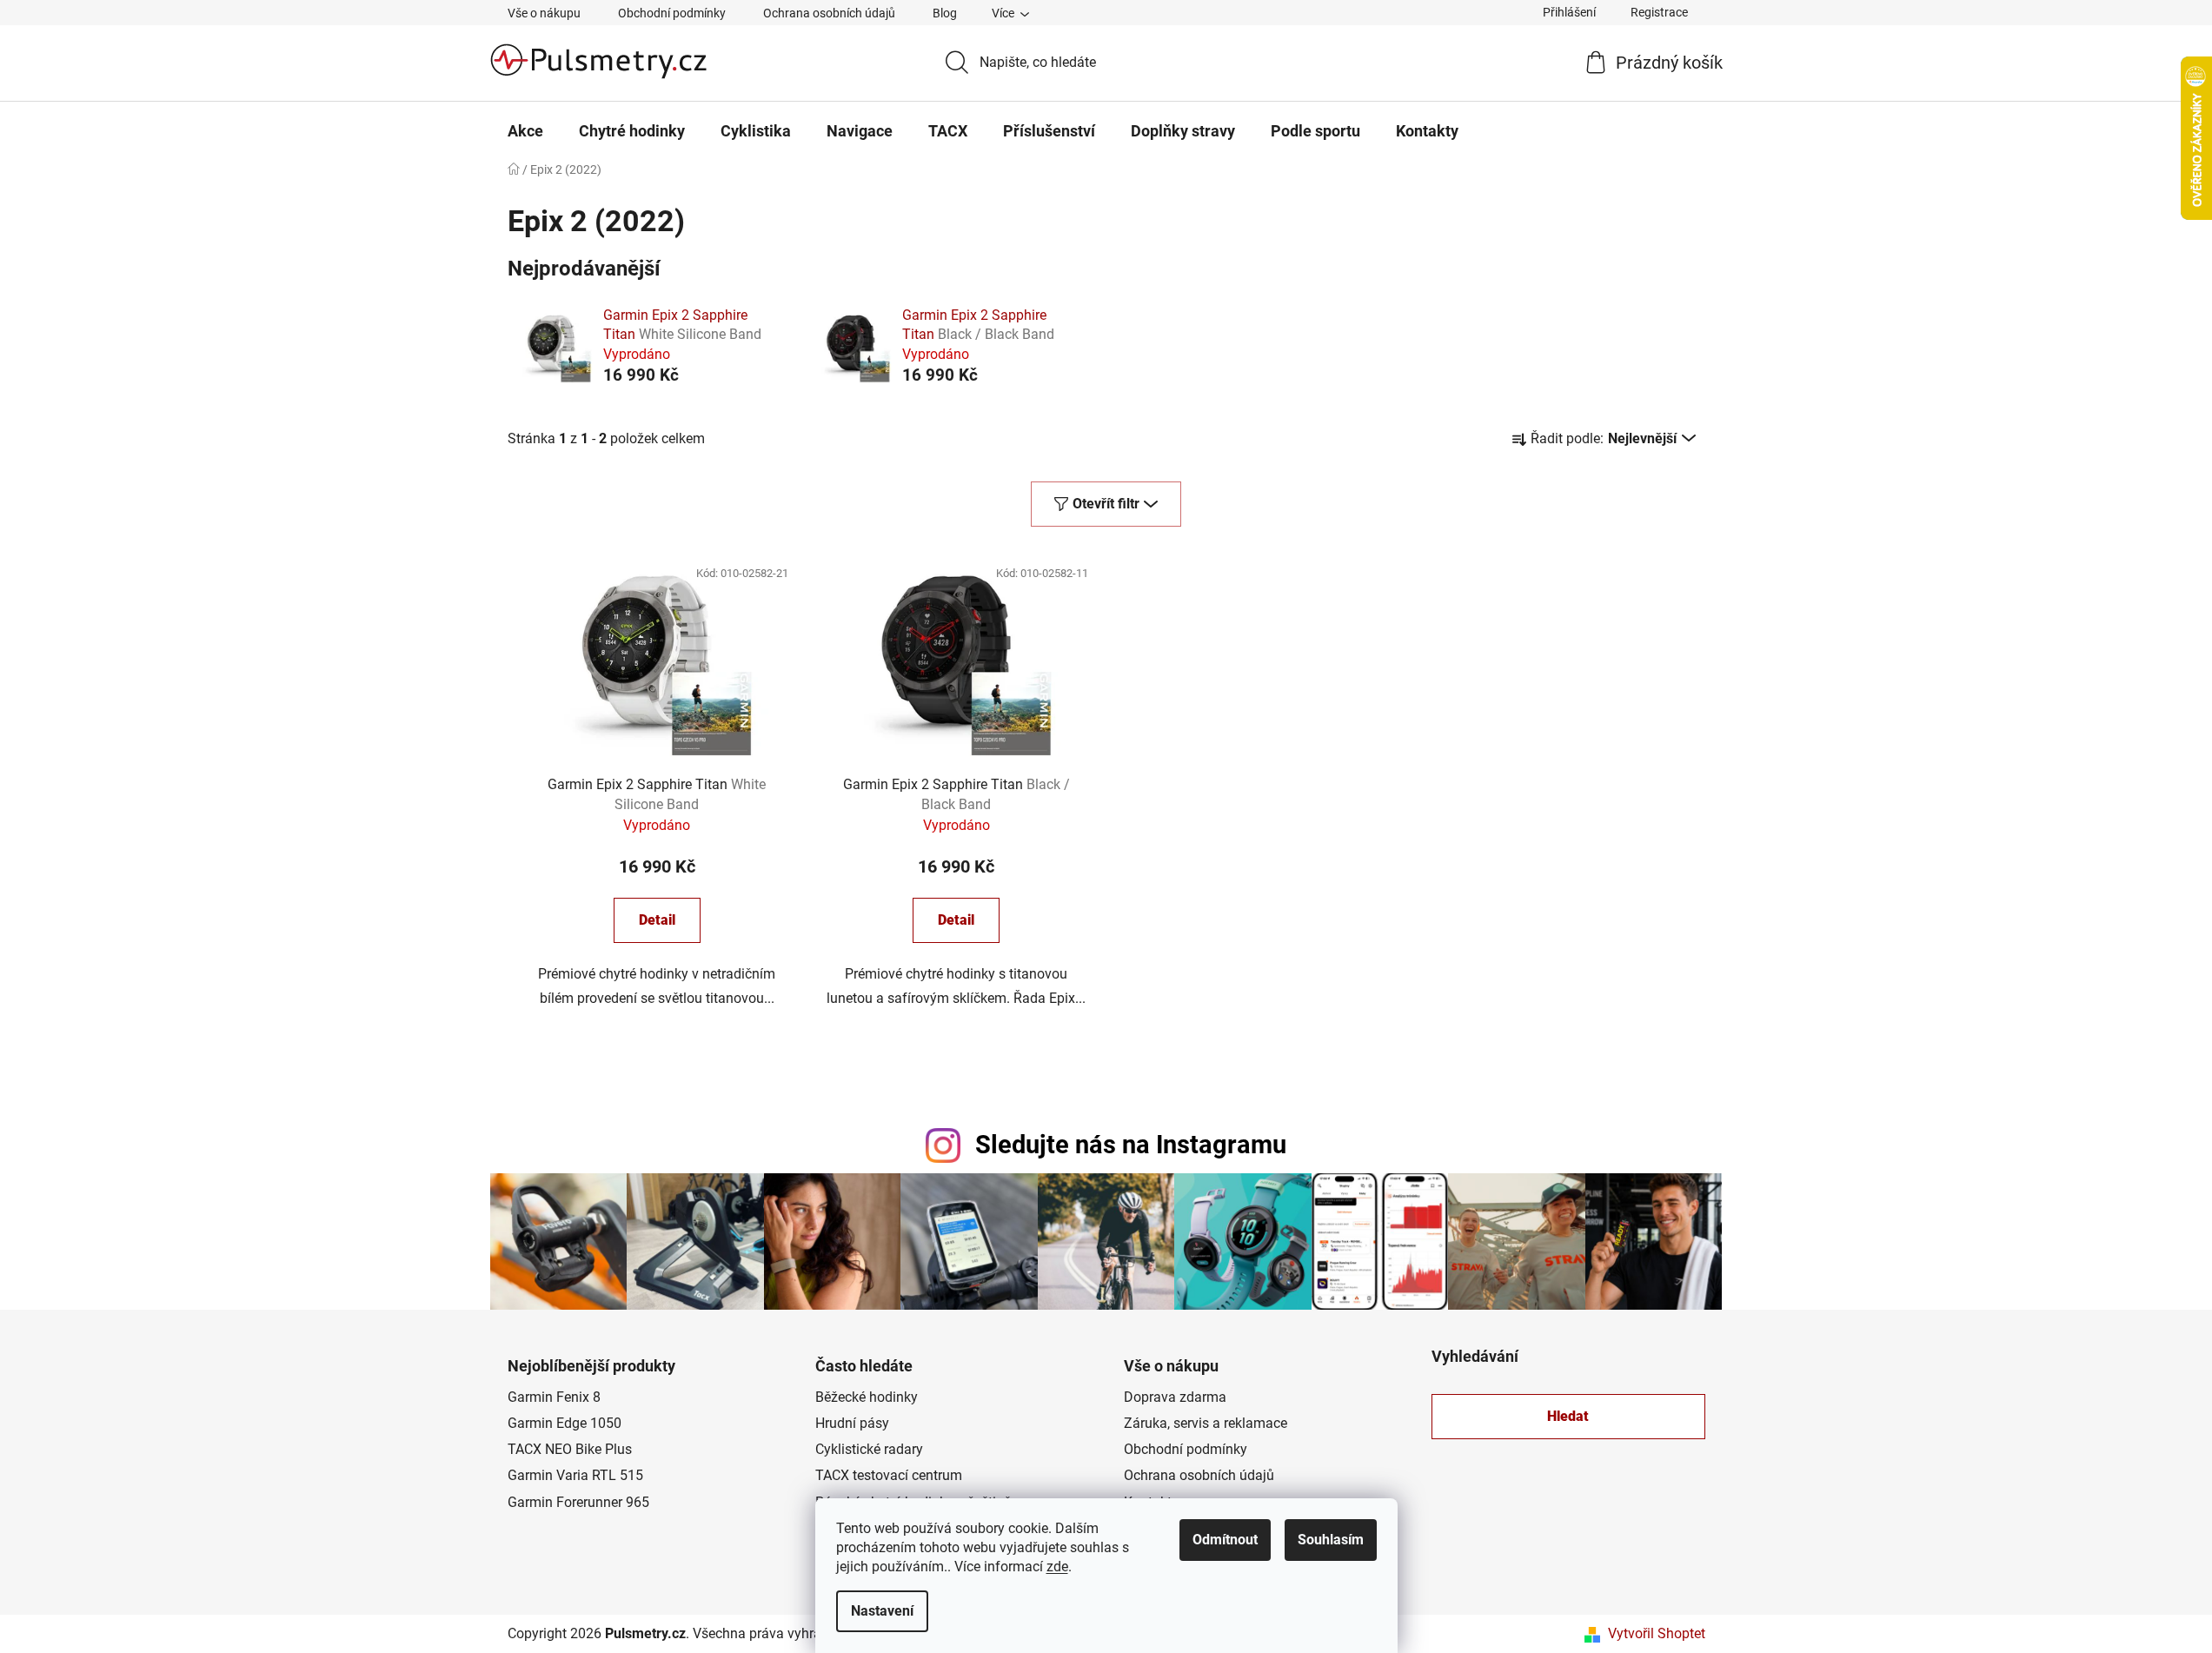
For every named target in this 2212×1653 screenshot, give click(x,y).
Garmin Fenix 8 (554, 1397)
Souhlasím (1331, 1540)
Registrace (1659, 12)
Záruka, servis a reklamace (1206, 1423)
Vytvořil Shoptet (1657, 1633)
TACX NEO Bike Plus (570, 1449)
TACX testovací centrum (889, 1475)
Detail (657, 920)
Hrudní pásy (852, 1423)
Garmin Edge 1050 (565, 1423)
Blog (945, 13)
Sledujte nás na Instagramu (1131, 1145)
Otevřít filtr (1106, 504)
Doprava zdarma (1175, 1397)
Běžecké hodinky (867, 1397)
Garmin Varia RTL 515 (575, 1475)
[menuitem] (525, 131)
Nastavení (882, 1611)
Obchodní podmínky (672, 13)
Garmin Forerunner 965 (578, 1502)
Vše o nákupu (544, 13)
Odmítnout (1225, 1540)
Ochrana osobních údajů (829, 13)
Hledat (1568, 1416)
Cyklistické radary (869, 1449)
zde (1057, 1567)
